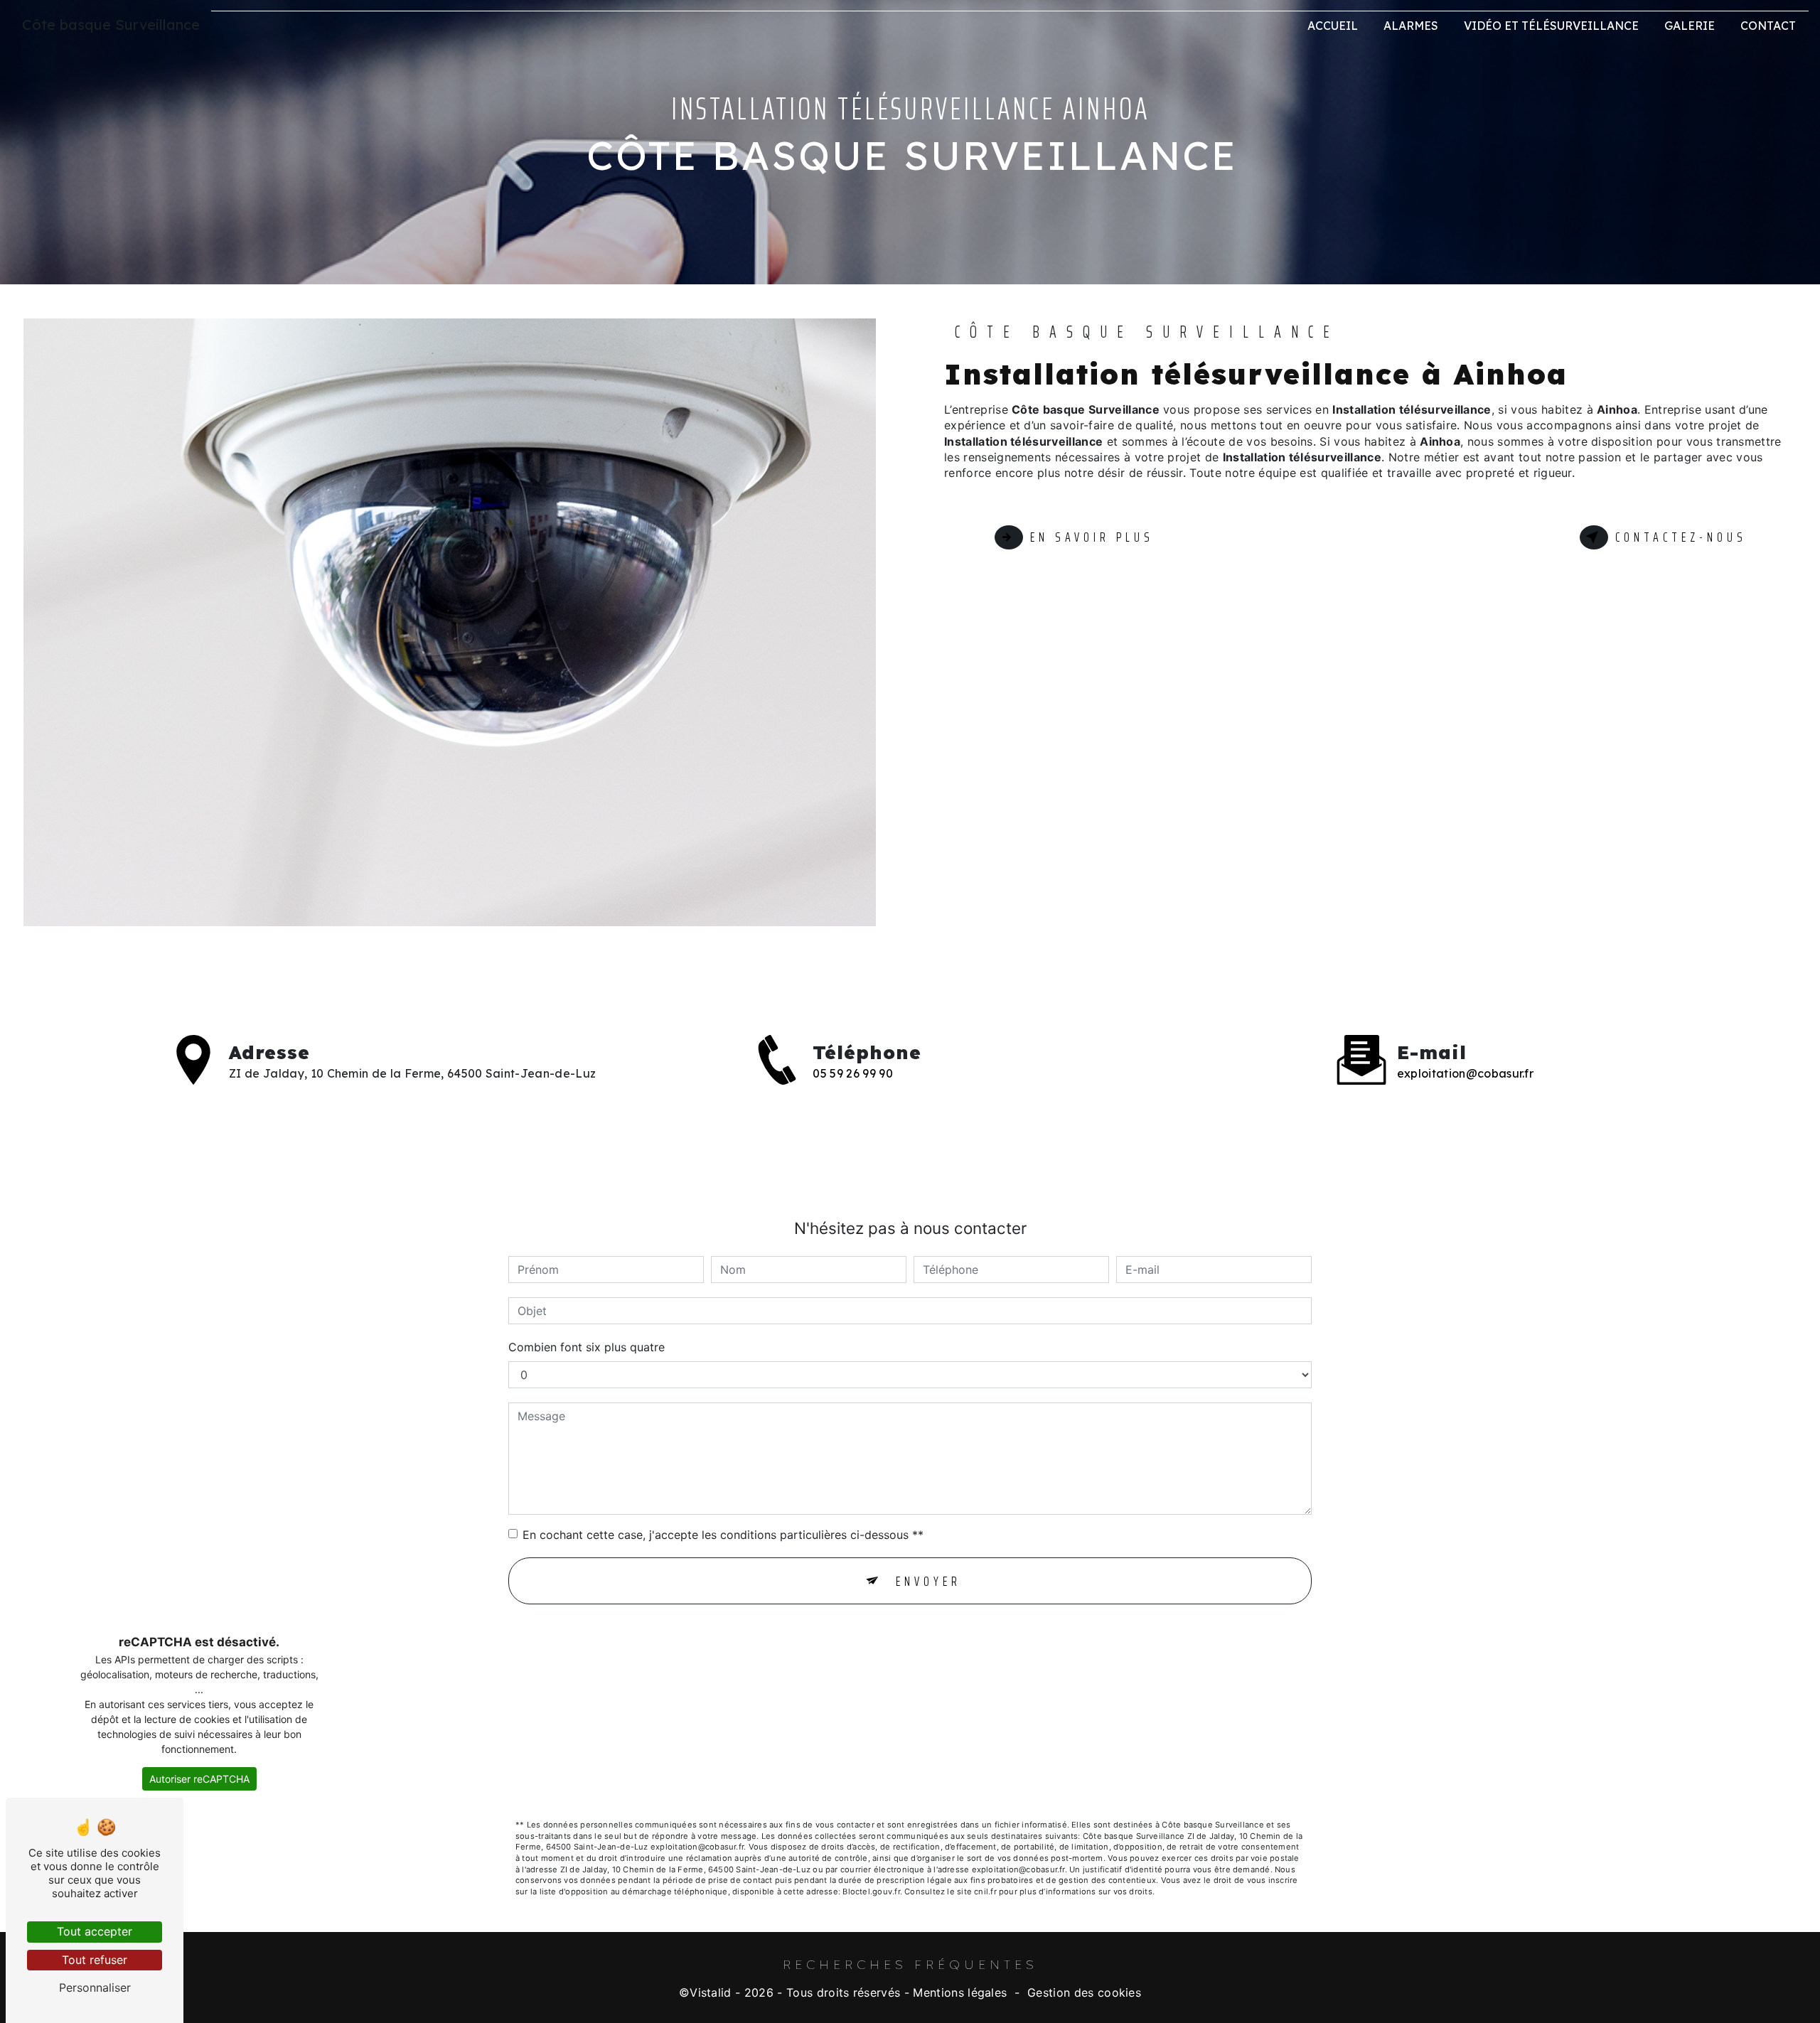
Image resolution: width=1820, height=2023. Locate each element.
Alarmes (1411, 26)
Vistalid (711, 1992)
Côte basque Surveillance (111, 25)
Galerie (1690, 26)
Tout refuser (95, 1960)
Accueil (1333, 26)
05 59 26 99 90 (852, 1073)
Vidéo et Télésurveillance (1551, 26)
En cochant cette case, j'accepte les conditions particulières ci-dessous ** (723, 1535)
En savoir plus (1092, 537)
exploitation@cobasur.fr (1465, 1073)
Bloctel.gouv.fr (871, 1891)
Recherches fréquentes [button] (910, 1964)
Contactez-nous (1681, 537)
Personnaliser (95, 1987)
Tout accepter (95, 1931)
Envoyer (928, 1581)
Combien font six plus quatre (587, 1347)
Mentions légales (960, 1992)
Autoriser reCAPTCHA (199, 1779)
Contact (1768, 26)
